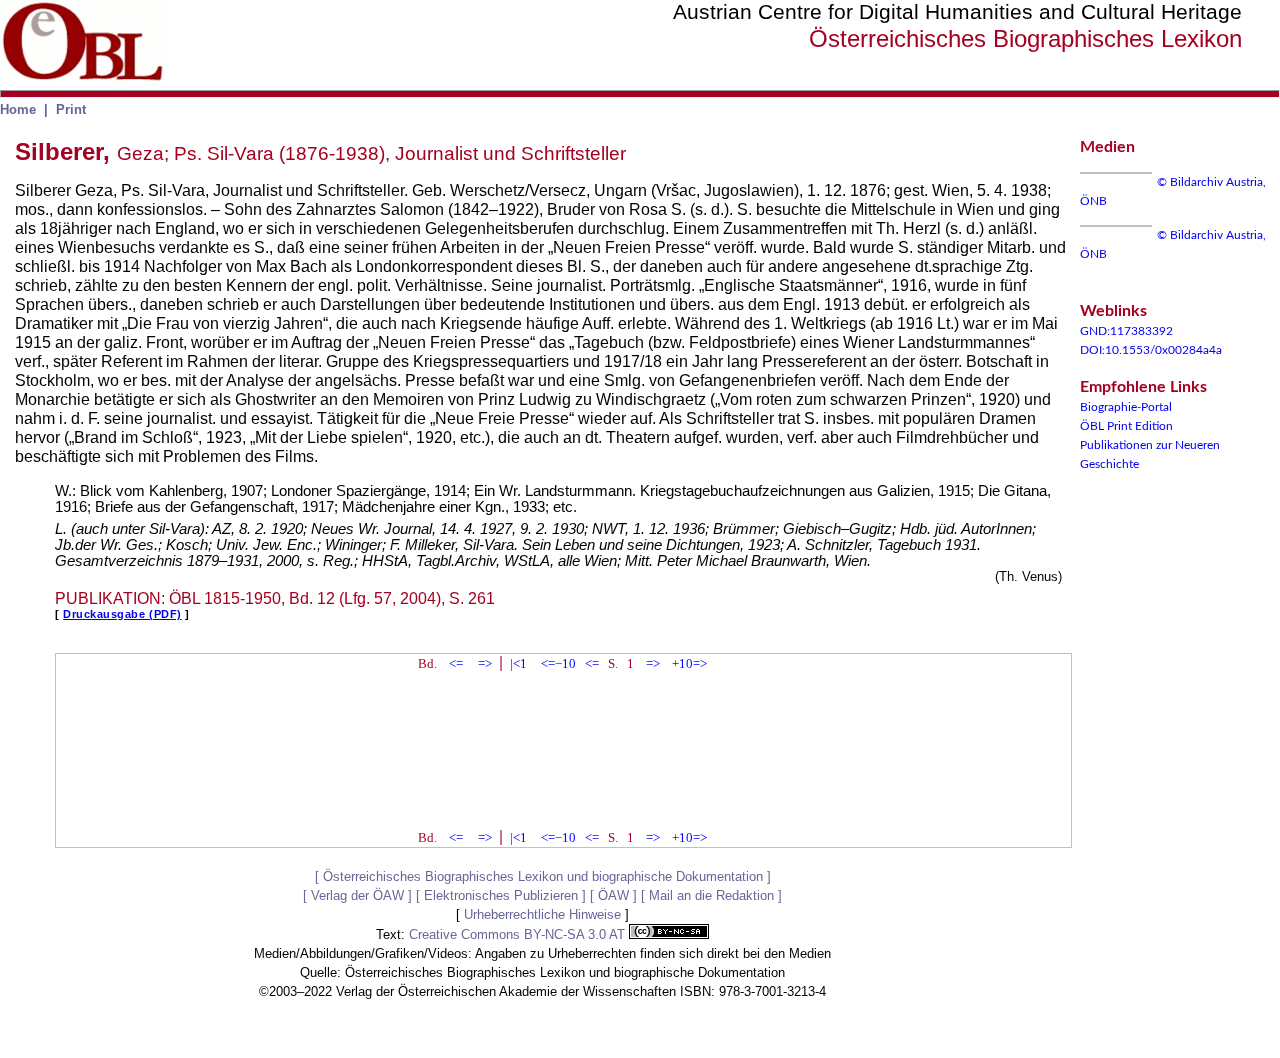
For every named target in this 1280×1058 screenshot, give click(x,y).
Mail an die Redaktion (711, 895)
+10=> (689, 663)
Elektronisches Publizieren (501, 895)
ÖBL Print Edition (1126, 426)
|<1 (518, 663)
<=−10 (558, 663)
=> (485, 663)
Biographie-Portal (1126, 407)
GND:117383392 (1126, 331)
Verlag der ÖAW (357, 895)
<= (456, 663)
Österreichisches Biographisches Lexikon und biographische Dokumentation (543, 876)
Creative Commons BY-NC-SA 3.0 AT (519, 934)
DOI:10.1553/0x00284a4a (1151, 350)
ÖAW (613, 895)
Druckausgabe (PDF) (122, 614)
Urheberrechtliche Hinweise (542, 914)
